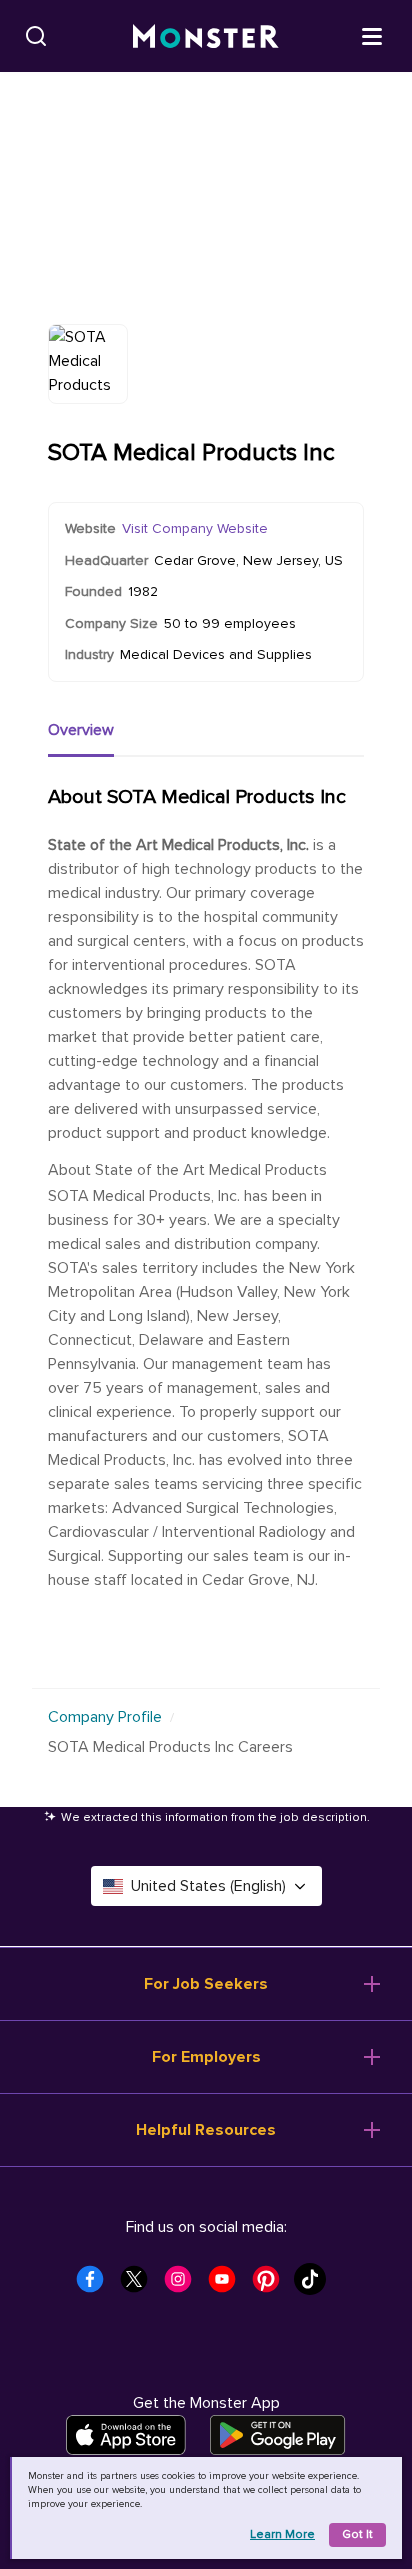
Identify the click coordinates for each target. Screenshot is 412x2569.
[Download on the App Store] (126, 2435)
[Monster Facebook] (96, 2285)
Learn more (282, 2534)
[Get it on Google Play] (277, 2435)
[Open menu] (372, 35)
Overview (81, 730)
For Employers (206, 2057)
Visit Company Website (195, 528)
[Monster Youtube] (228, 2285)
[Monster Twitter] (140, 2285)
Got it (357, 2534)
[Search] (36, 36)
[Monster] (206, 36)
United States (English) (208, 1886)
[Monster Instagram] (184, 2285)
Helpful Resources (206, 2130)
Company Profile (105, 1717)
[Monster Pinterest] (272, 2285)
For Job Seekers (206, 1984)
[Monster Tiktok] (316, 2285)
